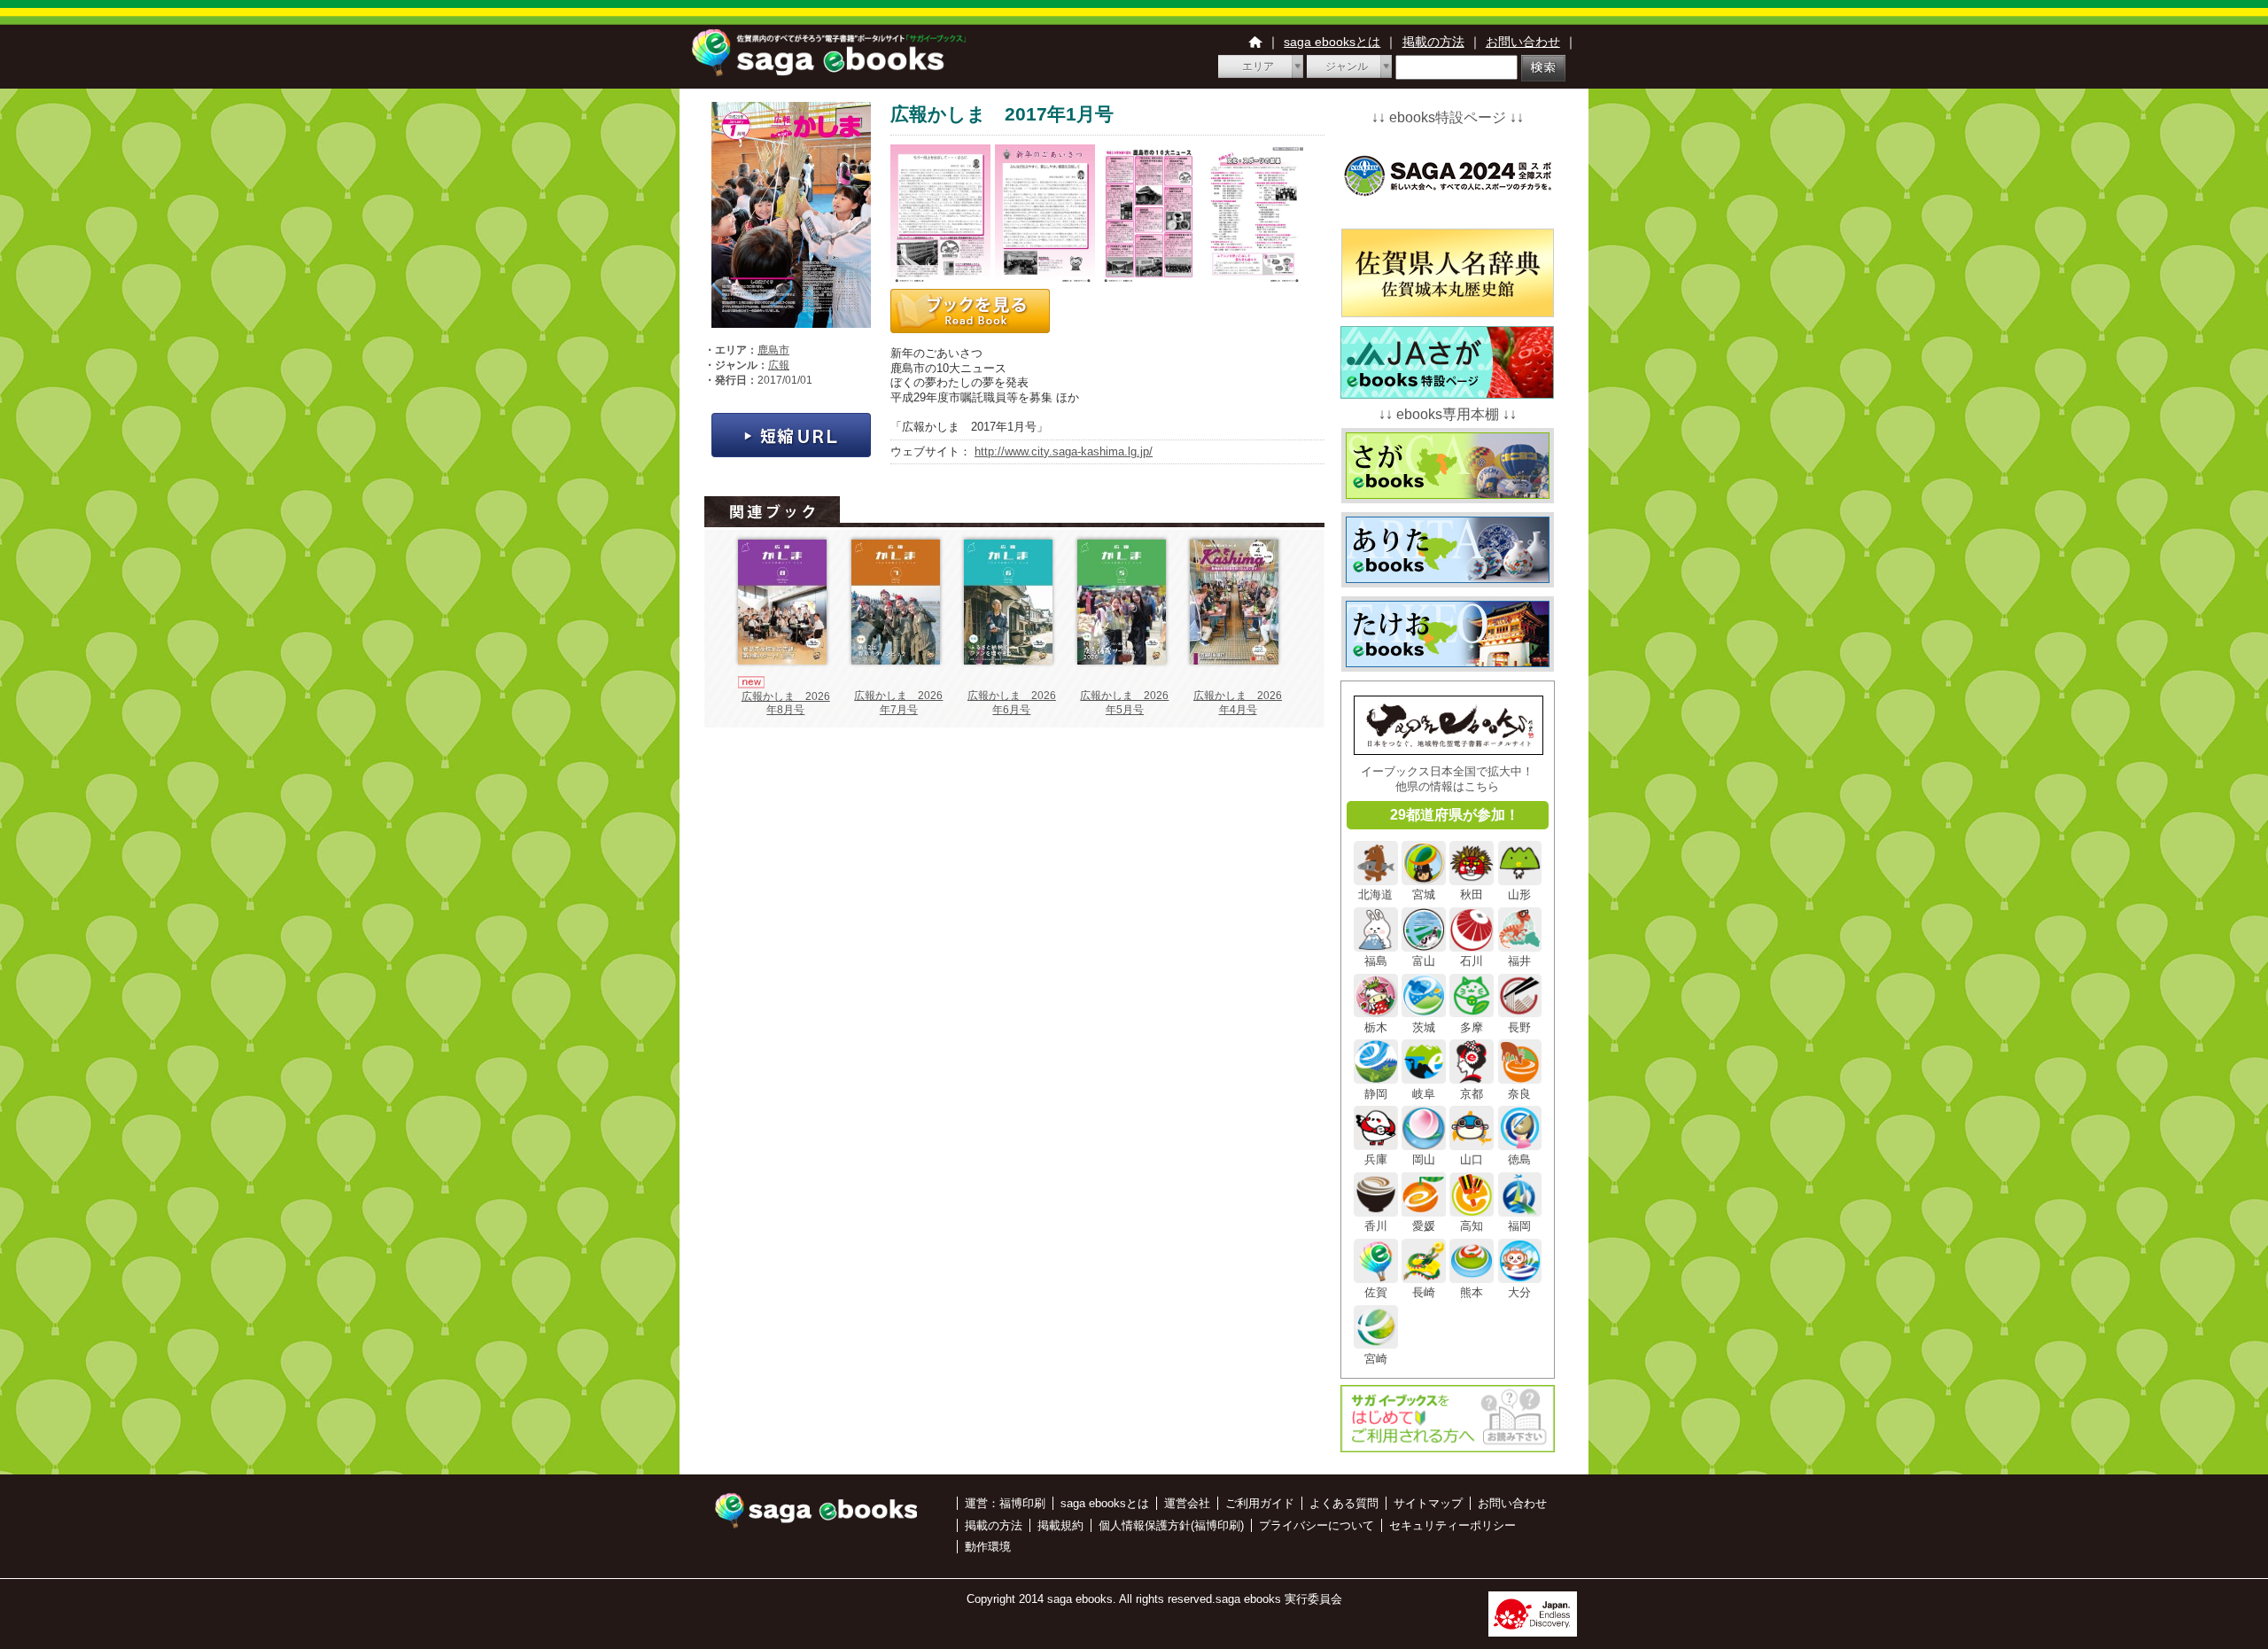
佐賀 (1376, 1292)
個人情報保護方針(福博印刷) (1171, 1525)
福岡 (1519, 1226)
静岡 (1376, 1093)
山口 (1472, 1159)
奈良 (1519, 1093)
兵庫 (1376, 1159)
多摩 (1472, 1027)
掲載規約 (1060, 1525)
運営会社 (1187, 1503)
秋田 (1472, 895)
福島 (1376, 961)
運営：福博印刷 (1005, 1503)
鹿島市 (773, 350)
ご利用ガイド (1260, 1503)
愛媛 (1424, 1226)
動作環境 (988, 1547)
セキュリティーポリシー (1452, 1525)
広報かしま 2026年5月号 (1124, 703)
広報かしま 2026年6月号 (1012, 703)
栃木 (1376, 1027)
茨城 (1424, 1027)
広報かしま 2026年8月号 (786, 704)
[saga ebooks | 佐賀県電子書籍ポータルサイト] (828, 71)
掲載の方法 (1433, 42)
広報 (779, 365)
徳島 (1519, 1159)
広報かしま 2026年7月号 (898, 703)
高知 (1472, 1226)
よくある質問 (1344, 1503)
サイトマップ (1428, 1503)
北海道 (1375, 895)
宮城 (1424, 895)
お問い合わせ (1523, 42)
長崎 (1424, 1292)
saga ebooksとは (1332, 42)
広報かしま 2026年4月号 (1238, 703)
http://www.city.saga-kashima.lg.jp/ (1064, 451)
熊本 (1472, 1292)
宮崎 (1376, 1358)
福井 (1519, 961)
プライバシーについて (1317, 1525)
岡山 (1424, 1159)
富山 (1424, 961)
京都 (1472, 1093)
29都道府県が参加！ (1455, 815)
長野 (1519, 1027)
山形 (1519, 895)
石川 (1472, 961)
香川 (1376, 1226)
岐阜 (1424, 1093)
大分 (1519, 1292)
